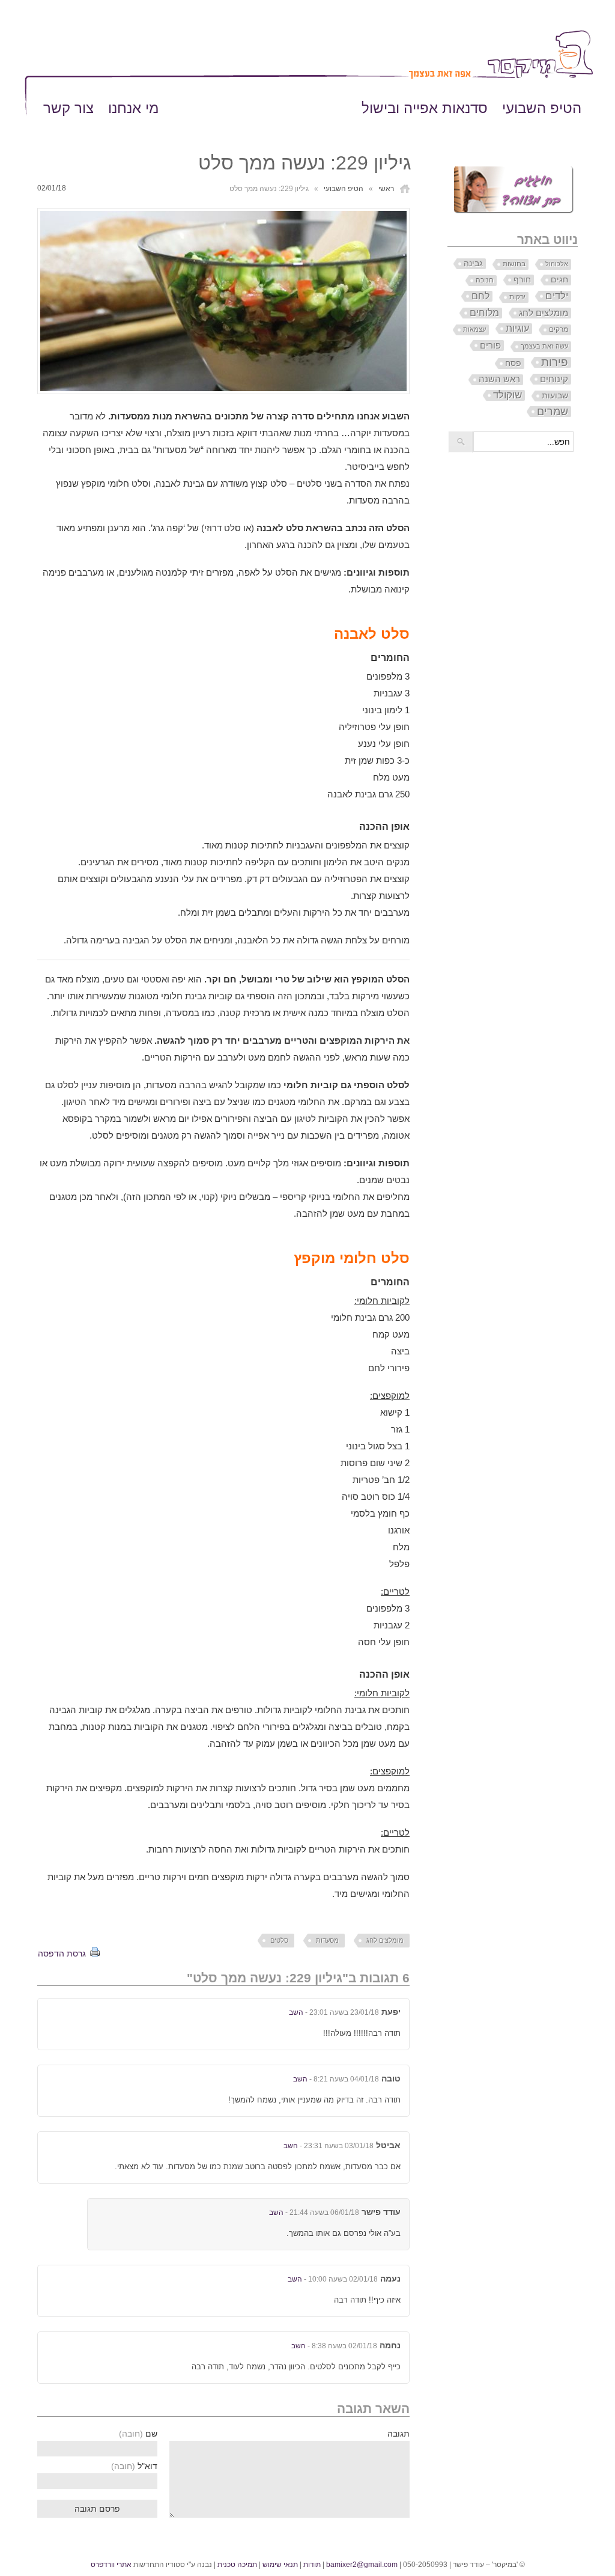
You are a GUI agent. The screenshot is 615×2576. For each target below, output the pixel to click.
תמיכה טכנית (237, 2565)
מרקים (559, 329)
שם (138, 2434)
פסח (513, 363)
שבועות (555, 395)
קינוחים (554, 379)
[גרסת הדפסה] (94, 1953)
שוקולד (507, 395)
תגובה (398, 2434)
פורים (490, 345)
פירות (555, 362)
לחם (480, 296)
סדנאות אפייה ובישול (425, 108)
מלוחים (484, 313)
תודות (312, 2565)
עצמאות (474, 329)
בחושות (514, 264)
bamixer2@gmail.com (362, 2565)
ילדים (557, 296)
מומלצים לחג (385, 1940)
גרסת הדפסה (62, 1953)
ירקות (517, 297)
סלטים (279, 1940)
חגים (559, 280)
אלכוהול (557, 264)
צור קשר (68, 108)
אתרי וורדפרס (111, 2565)
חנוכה (485, 280)
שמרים (553, 412)
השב (296, 2012)
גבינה (473, 263)
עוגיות (517, 328)
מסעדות (327, 1940)
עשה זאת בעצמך (544, 346)
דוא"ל (134, 2466)
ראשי (386, 189)
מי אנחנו (133, 108)
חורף (522, 279)
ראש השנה (499, 379)
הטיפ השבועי (542, 108)
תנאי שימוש (280, 2565)
